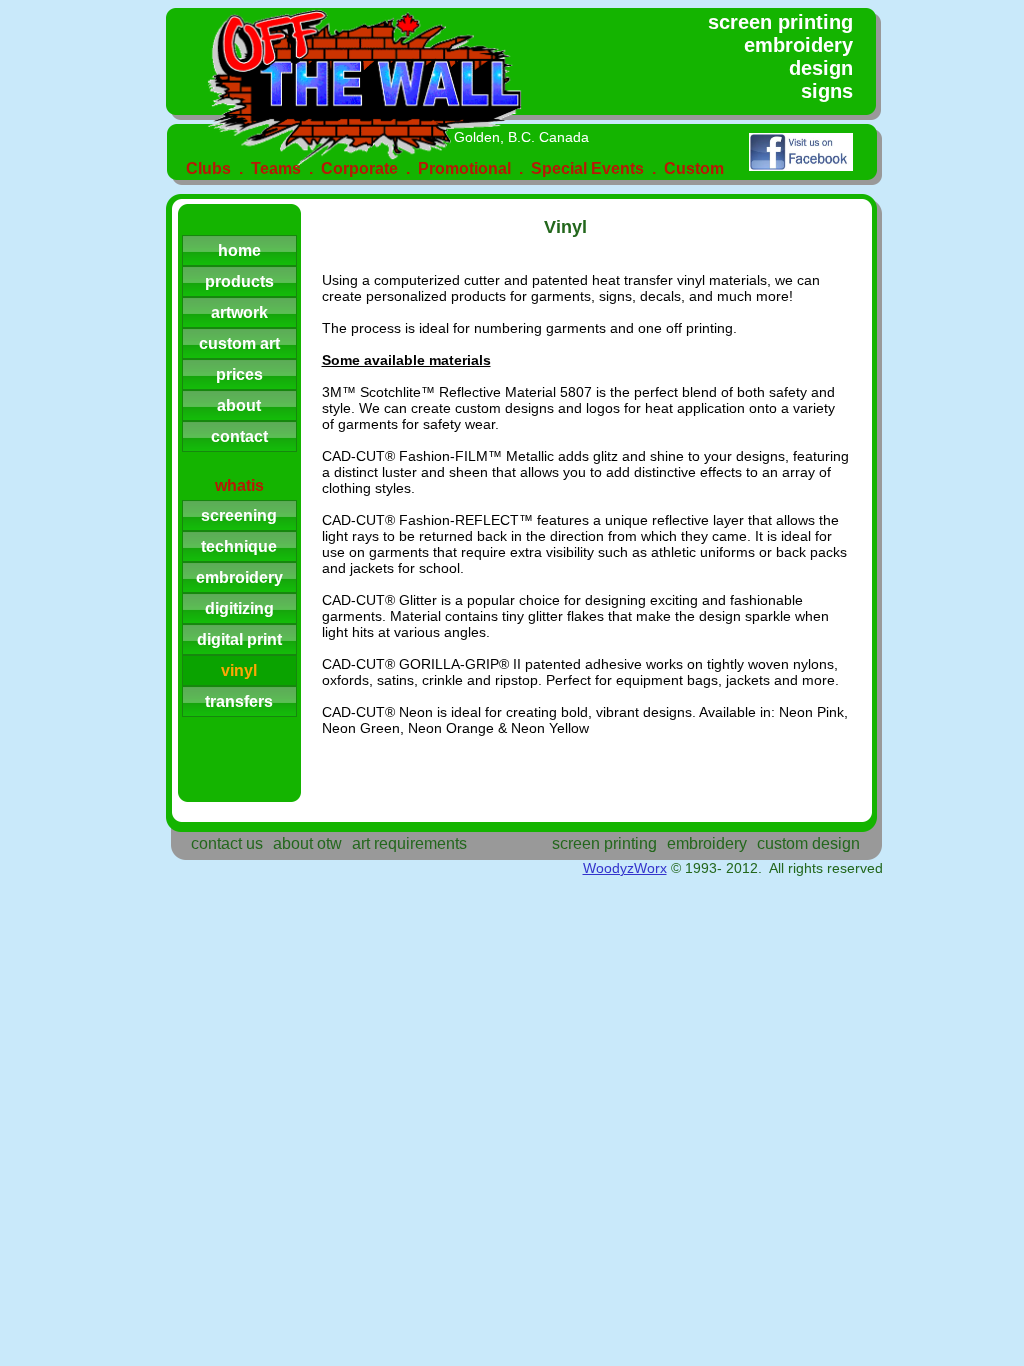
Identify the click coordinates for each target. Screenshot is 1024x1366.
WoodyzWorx (625, 868)
